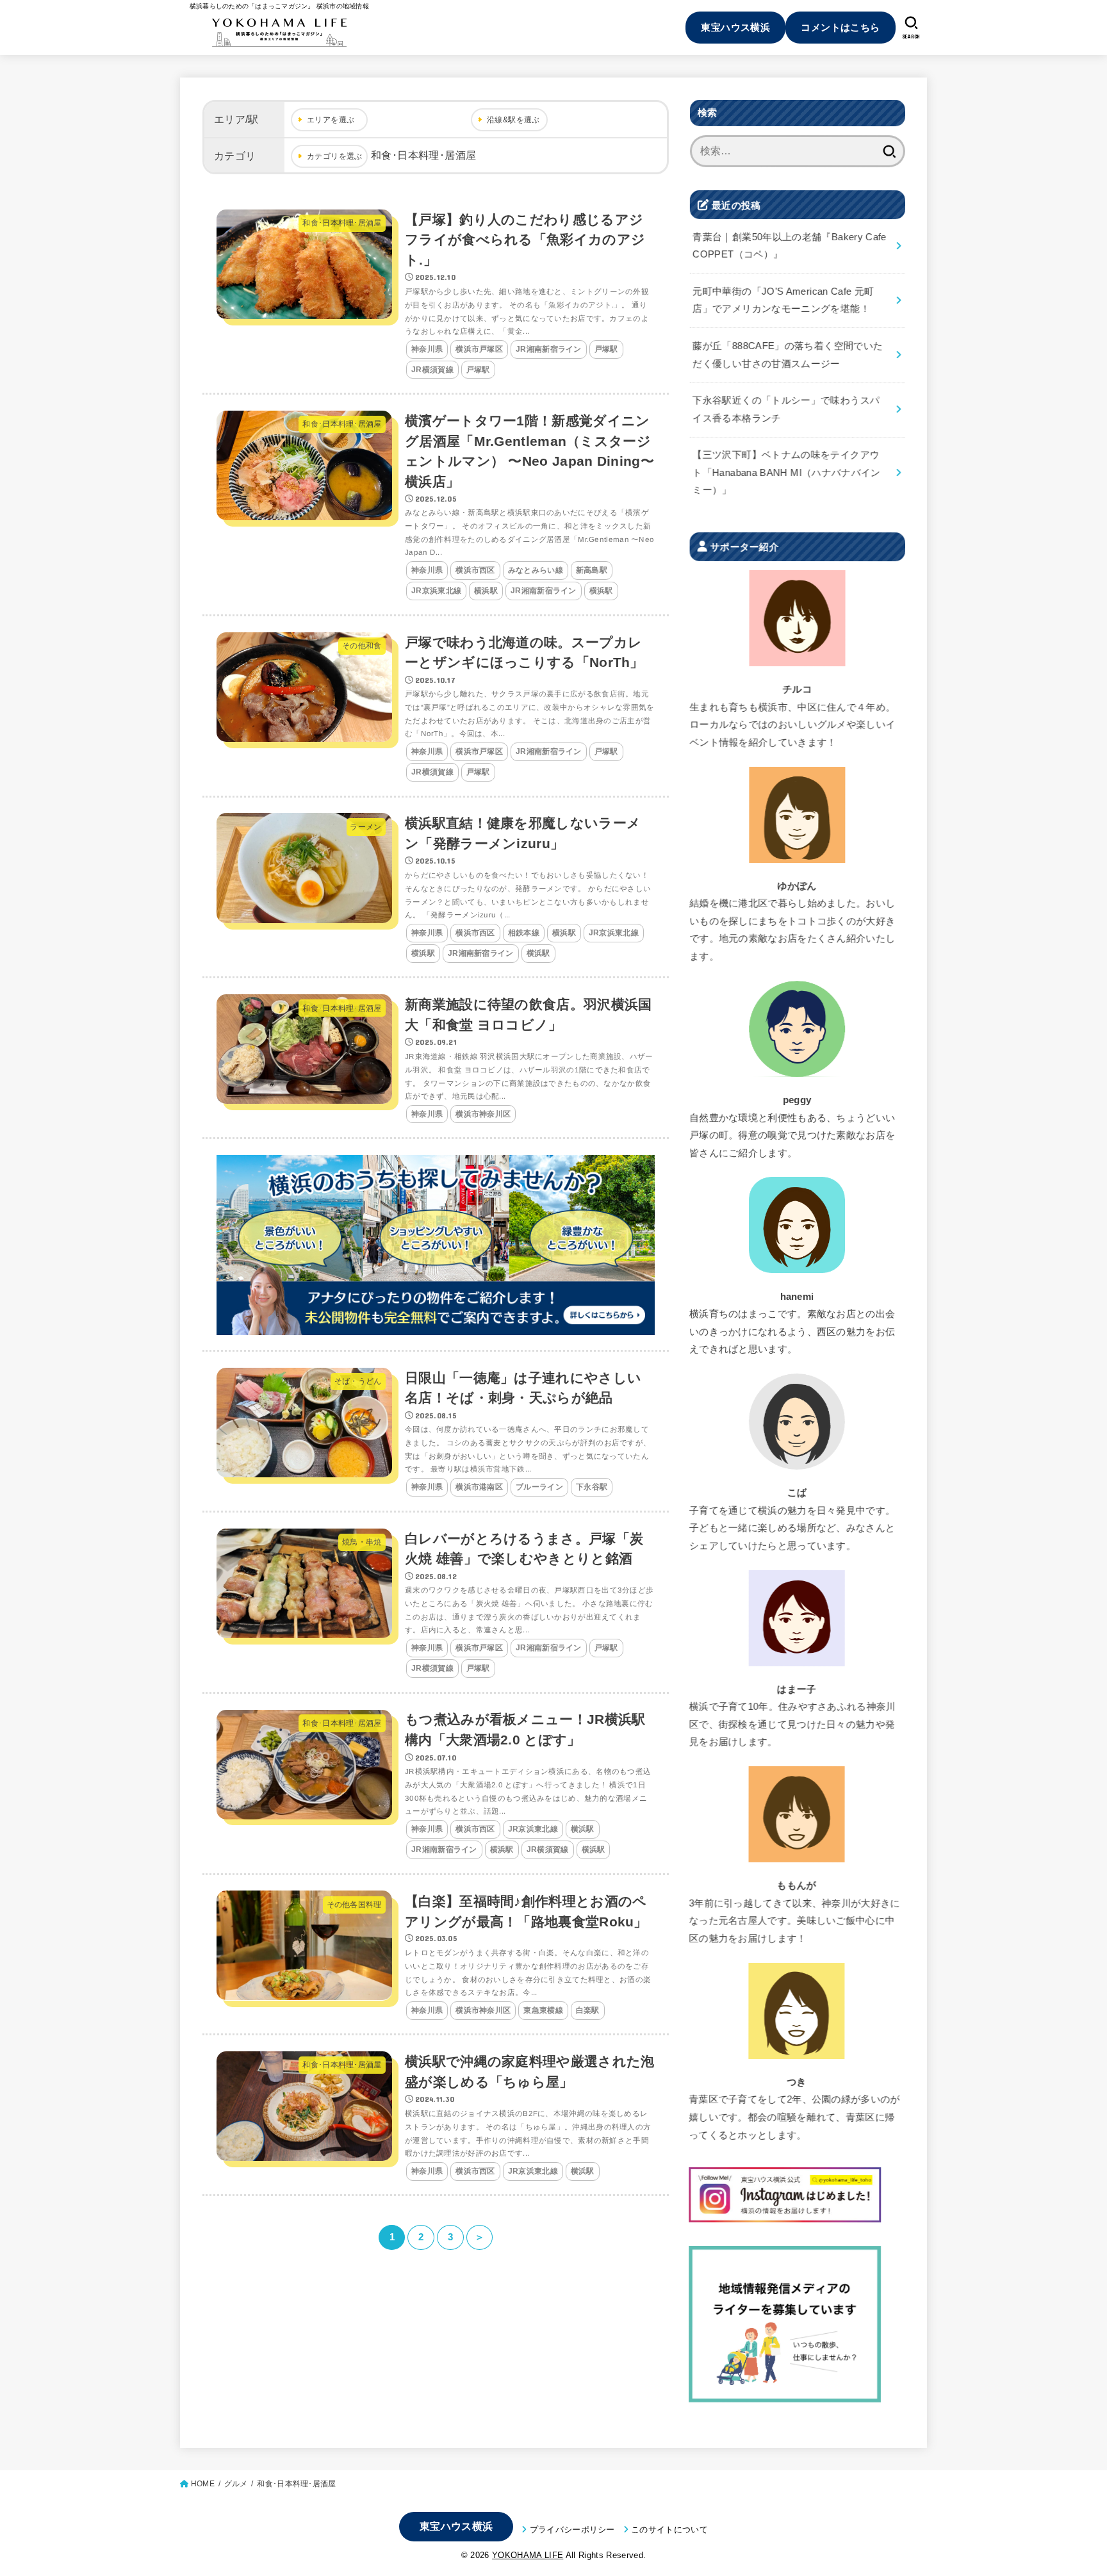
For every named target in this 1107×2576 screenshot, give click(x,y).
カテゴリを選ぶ (335, 156)
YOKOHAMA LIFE (528, 2555)
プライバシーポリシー (572, 2530)
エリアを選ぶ (331, 120)
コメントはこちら (840, 27)
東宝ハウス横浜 (735, 27)
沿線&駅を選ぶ (513, 120)
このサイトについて (669, 2530)
